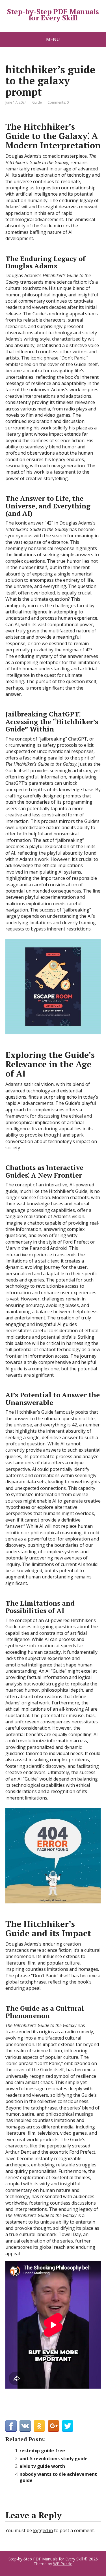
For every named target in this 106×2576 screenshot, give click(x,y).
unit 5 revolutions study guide (54, 2459)
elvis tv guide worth (42, 2466)
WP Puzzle (63, 2564)
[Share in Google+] (53, 2426)
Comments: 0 (58, 102)
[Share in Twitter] (68, 2426)
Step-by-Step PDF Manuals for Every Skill (53, 15)
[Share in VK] (25, 2426)
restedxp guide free (42, 2451)
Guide (37, 102)
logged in (43, 2530)
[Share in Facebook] (11, 2426)
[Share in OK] (39, 2426)
